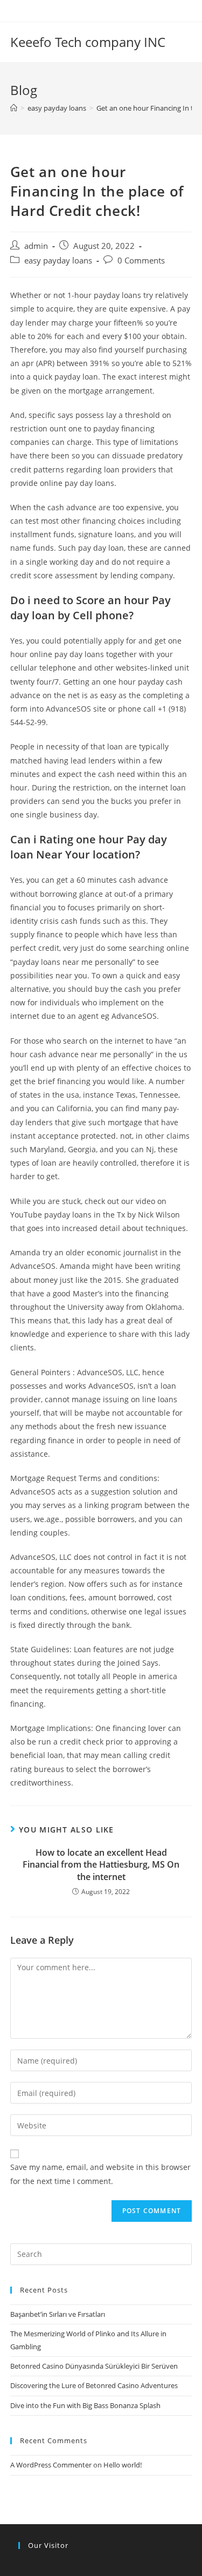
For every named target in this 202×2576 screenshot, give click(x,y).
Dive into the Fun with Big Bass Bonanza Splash (85, 2405)
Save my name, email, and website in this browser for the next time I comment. (100, 2174)
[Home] (14, 108)
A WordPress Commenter (51, 2465)
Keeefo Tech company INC (88, 42)
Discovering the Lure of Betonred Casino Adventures (94, 2385)
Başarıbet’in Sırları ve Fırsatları (58, 2314)
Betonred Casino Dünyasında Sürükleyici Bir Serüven (94, 2366)
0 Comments (141, 261)
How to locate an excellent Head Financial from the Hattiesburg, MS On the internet (101, 1865)
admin (36, 246)
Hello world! (123, 2465)
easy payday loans (58, 261)
